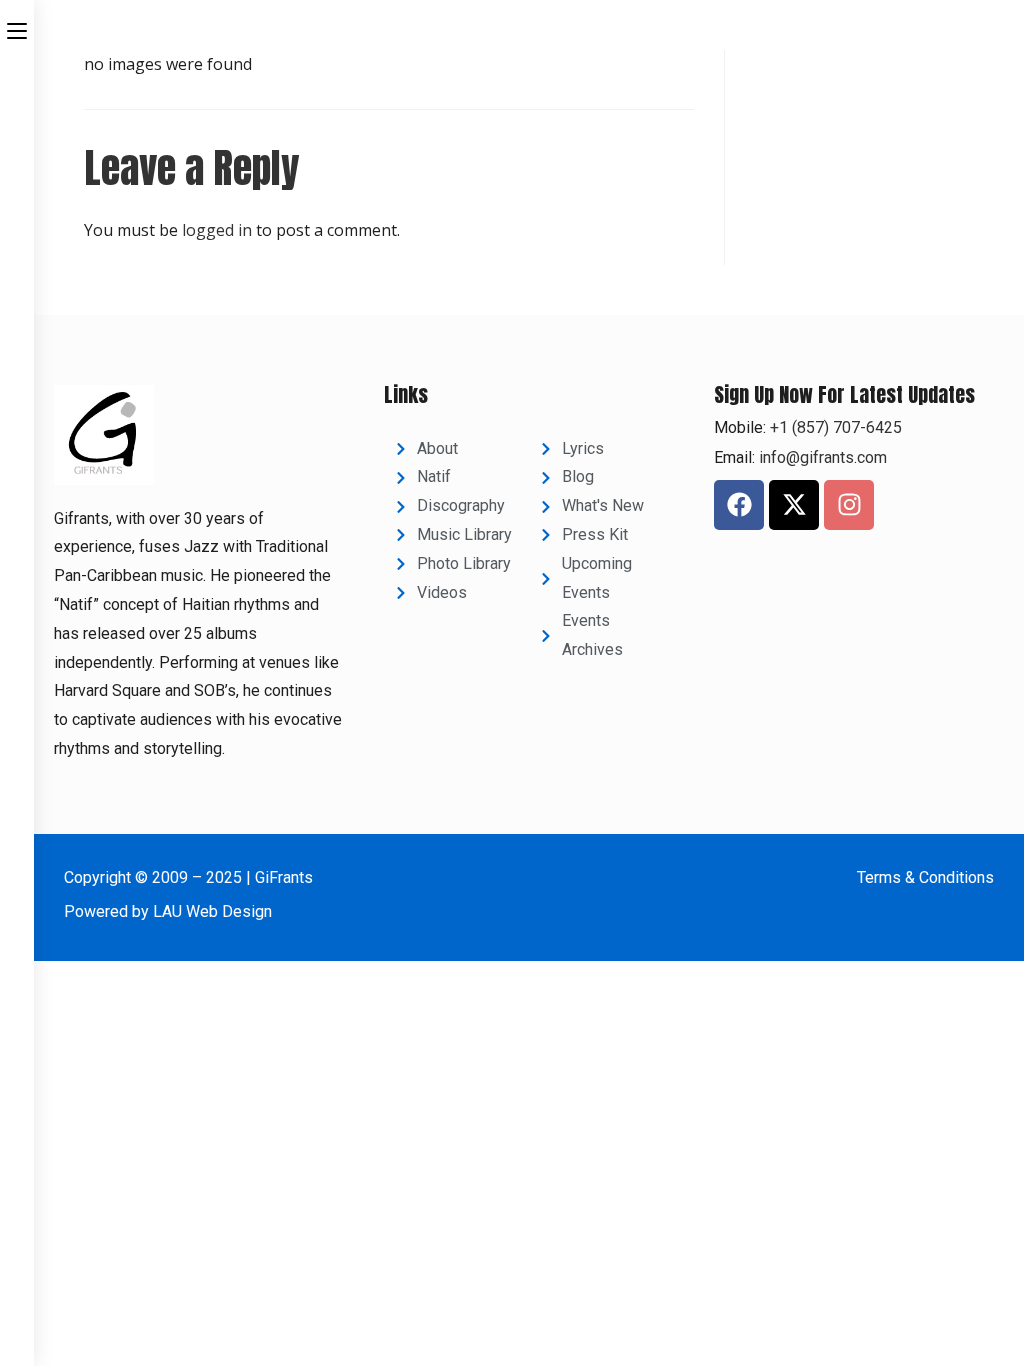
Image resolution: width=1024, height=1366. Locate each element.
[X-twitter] (794, 505)
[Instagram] (849, 505)
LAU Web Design (212, 911)
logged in (217, 230)
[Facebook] (739, 505)
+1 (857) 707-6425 (834, 427)
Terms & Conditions (925, 877)
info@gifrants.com (823, 457)
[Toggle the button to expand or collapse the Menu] (17, 27)
